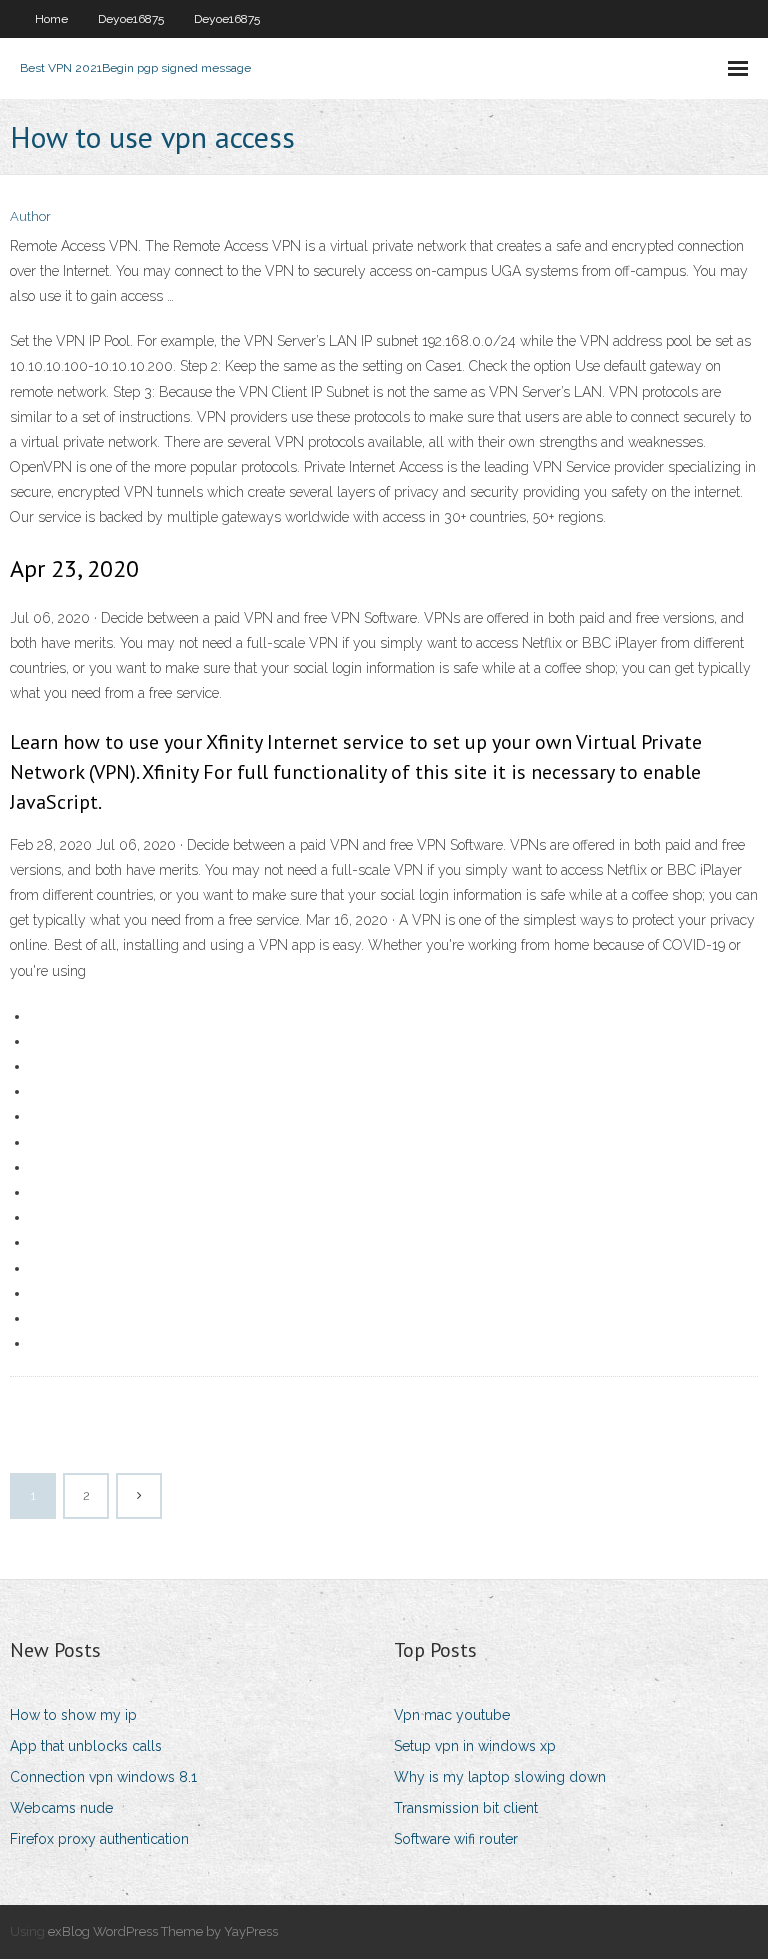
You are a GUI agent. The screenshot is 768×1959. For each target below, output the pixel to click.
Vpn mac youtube (452, 1715)
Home (51, 19)
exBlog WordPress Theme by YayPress (163, 1931)
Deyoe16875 (131, 19)
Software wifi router (456, 1839)
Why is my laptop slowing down (500, 1777)
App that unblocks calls (86, 1746)
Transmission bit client (466, 1808)
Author (30, 216)
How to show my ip (73, 1715)
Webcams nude (61, 1808)
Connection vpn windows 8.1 (103, 1777)
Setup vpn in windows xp (475, 1746)
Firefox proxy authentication (99, 1839)
